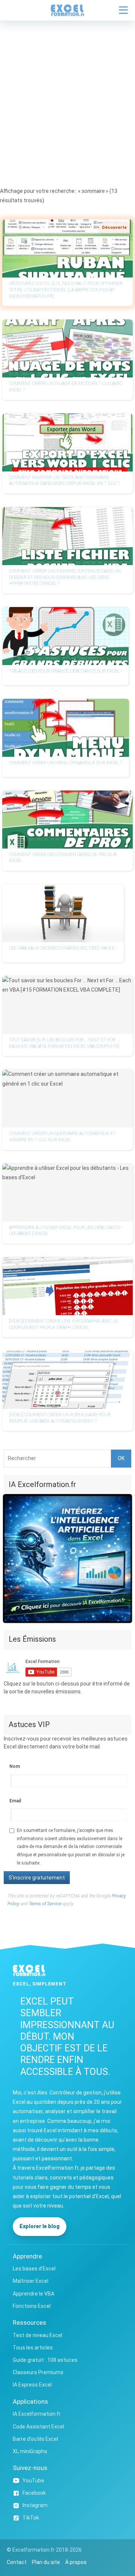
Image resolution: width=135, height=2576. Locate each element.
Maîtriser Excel (31, 2281)
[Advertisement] (67, 92)
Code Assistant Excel (38, 2427)
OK (121, 1458)
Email (15, 1801)
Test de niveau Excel (37, 2335)
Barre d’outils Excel (35, 2439)
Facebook (34, 2493)
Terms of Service (45, 1904)
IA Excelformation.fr (37, 2414)
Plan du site (46, 2562)
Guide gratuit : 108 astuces (45, 2360)
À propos (76, 2562)
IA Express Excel (32, 2385)
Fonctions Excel (32, 2306)
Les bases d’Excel (34, 2269)
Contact (17, 2562)
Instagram (35, 2505)
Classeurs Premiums (38, 2372)
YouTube (33, 2481)
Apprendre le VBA (34, 2294)
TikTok (31, 2518)
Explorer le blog (40, 2226)
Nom (15, 1766)
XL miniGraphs (30, 2451)
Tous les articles (33, 2348)
